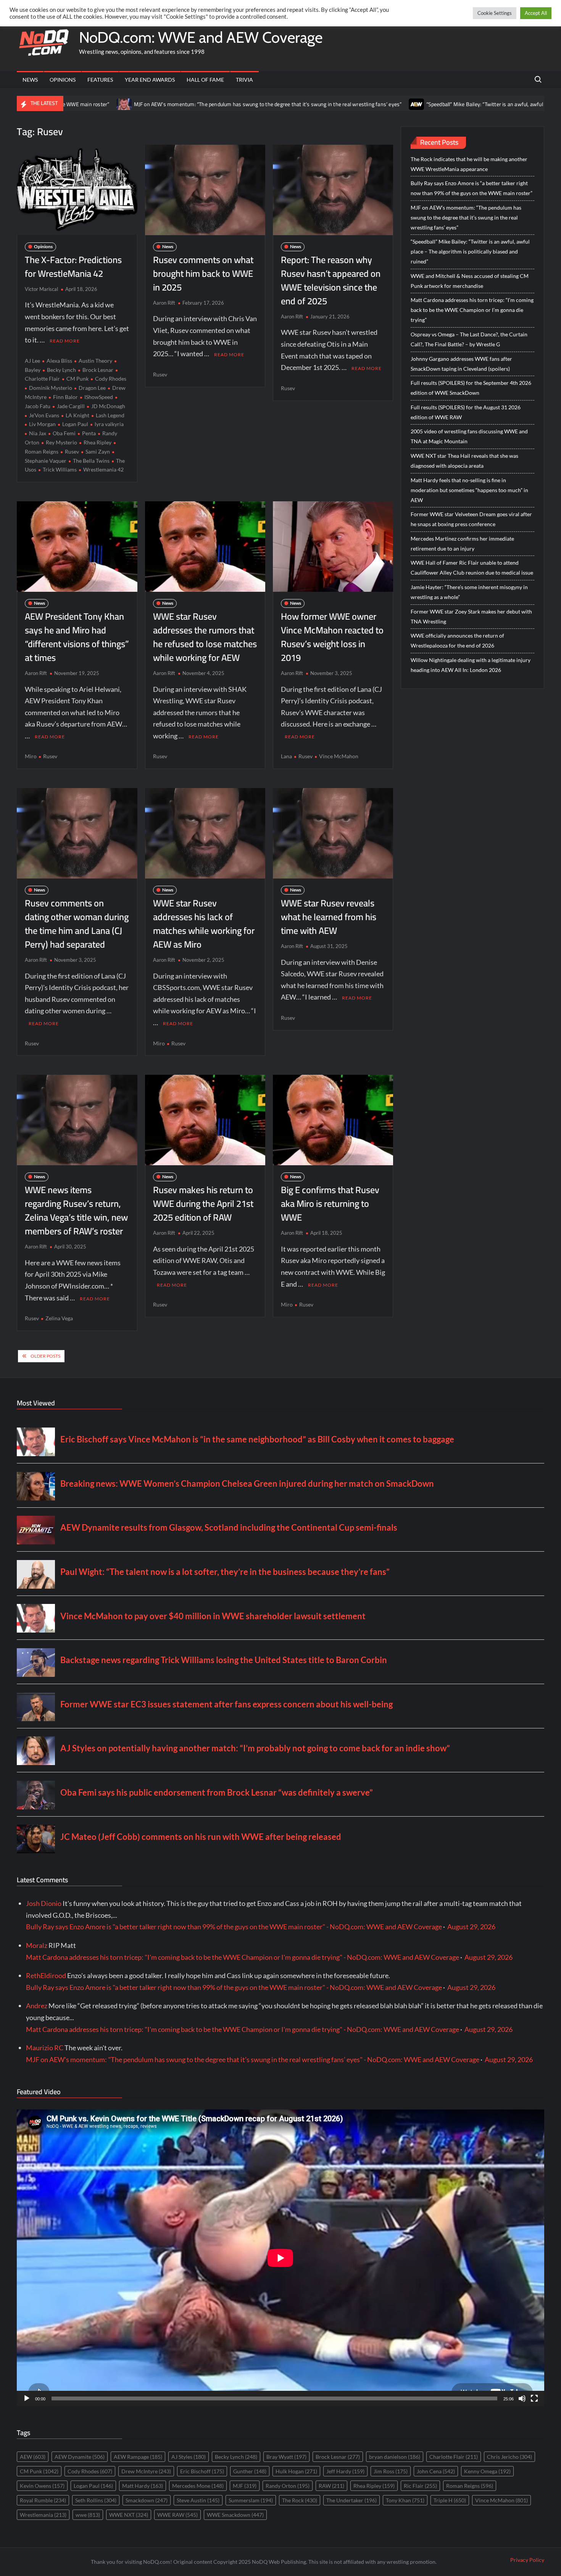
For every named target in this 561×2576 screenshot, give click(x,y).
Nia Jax (38, 433)
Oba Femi (64, 433)
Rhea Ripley (98, 442)
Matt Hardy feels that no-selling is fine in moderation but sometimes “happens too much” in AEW (469, 490)
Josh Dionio (44, 1903)
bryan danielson (395, 2457)
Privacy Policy (527, 2560)
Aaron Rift (164, 303)
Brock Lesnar (98, 370)
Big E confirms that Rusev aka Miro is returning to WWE (330, 1204)
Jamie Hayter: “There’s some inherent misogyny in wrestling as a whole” (469, 592)
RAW (331, 2486)
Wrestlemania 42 (103, 469)
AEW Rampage (138, 2457)
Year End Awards (150, 80)
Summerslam (251, 2500)
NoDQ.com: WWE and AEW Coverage (201, 37)
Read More (65, 341)
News (30, 80)
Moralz (37, 1945)
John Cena (436, 2471)
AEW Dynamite (80, 2457)
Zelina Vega (59, 1318)
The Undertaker (351, 2500)
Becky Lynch (61, 370)
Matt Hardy (143, 2486)
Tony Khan (405, 2500)
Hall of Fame (205, 80)
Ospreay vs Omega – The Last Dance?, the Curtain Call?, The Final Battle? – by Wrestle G (469, 339)
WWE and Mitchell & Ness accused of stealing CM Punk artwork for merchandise (470, 281)
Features (100, 80)
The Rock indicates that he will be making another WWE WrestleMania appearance (469, 164)
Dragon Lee (92, 388)
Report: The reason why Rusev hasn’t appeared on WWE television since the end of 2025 (331, 280)
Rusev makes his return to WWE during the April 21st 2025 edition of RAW (203, 1204)
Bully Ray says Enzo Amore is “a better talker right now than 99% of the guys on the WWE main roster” (472, 188)
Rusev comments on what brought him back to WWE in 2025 (203, 274)
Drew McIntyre (146, 2471)
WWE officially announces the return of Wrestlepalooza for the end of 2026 (457, 640)
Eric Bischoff (202, 2471)
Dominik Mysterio (51, 388)
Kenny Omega (487, 2471)
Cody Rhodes (111, 379)
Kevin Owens (42, 2486)
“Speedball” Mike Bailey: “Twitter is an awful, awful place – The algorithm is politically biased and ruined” (470, 251)
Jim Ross (391, 2471)
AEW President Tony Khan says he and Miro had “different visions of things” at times (77, 637)
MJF (245, 2486)
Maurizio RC (45, 2048)
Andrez (37, 2006)
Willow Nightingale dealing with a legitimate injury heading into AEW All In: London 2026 (471, 665)
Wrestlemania (43, 2515)
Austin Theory (95, 361)
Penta (89, 433)
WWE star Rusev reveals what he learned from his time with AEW (329, 917)
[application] (280, 2258)
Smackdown (147, 2500)
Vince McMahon (339, 756)
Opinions (63, 80)
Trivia (244, 80)
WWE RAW (177, 2515)
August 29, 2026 (471, 1927)
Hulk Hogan (296, 2471)
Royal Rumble (43, 2500)
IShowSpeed (99, 397)
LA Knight (77, 415)
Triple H (450, 2500)
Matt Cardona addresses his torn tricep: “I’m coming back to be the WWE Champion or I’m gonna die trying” (472, 310)
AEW (33, 2457)
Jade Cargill (71, 406)
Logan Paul (75, 424)
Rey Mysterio (61, 442)
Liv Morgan (42, 424)
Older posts (45, 1356)
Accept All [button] (536, 13)
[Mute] (522, 2398)
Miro (31, 756)
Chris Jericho (509, 2457)
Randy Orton (288, 2486)
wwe (88, 2515)
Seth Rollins (96, 2500)
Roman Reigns (470, 2486)
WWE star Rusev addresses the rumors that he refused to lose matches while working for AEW (205, 637)
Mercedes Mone (198, 2486)
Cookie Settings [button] (495, 13)
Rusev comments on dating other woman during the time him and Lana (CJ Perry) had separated (77, 924)
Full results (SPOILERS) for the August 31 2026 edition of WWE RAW (466, 412)
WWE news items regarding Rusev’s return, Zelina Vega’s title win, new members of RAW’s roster (76, 1210)
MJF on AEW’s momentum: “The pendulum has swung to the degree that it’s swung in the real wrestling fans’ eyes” (178, 104)
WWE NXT (129, 2515)
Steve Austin (198, 2500)
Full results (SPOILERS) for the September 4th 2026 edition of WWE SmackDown (471, 388)
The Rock (300, 2500)
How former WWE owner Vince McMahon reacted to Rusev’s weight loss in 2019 (332, 637)
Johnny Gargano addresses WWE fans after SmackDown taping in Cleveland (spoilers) (461, 364)
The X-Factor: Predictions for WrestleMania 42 (73, 267)
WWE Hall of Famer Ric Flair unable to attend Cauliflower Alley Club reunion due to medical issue (472, 568)
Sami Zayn (98, 451)
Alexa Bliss (59, 361)
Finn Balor (65, 397)
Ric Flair (420, 2486)
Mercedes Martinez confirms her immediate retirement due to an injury (462, 543)
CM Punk (77, 379)
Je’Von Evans (44, 415)
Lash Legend (110, 415)
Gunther (250, 2471)
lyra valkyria (109, 424)
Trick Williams (60, 469)
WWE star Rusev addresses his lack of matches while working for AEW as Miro (204, 924)
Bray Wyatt (286, 2457)
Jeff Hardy (345, 2471)
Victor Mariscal (41, 289)
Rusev (72, 451)
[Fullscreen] (534, 2398)
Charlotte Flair (454, 2457)
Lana (286, 756)
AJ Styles (189, 2457)
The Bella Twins (91, 461)
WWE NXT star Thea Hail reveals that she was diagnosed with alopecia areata (464, 461)
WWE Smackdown (235, 2515)
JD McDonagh (108, 406)
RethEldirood (46, 1975)
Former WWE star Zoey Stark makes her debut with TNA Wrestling (471, 616)
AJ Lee (32, 361)
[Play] (27, 2398)
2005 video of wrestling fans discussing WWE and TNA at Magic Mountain (469, 436)
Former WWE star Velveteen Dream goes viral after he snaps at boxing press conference (471, 519)
